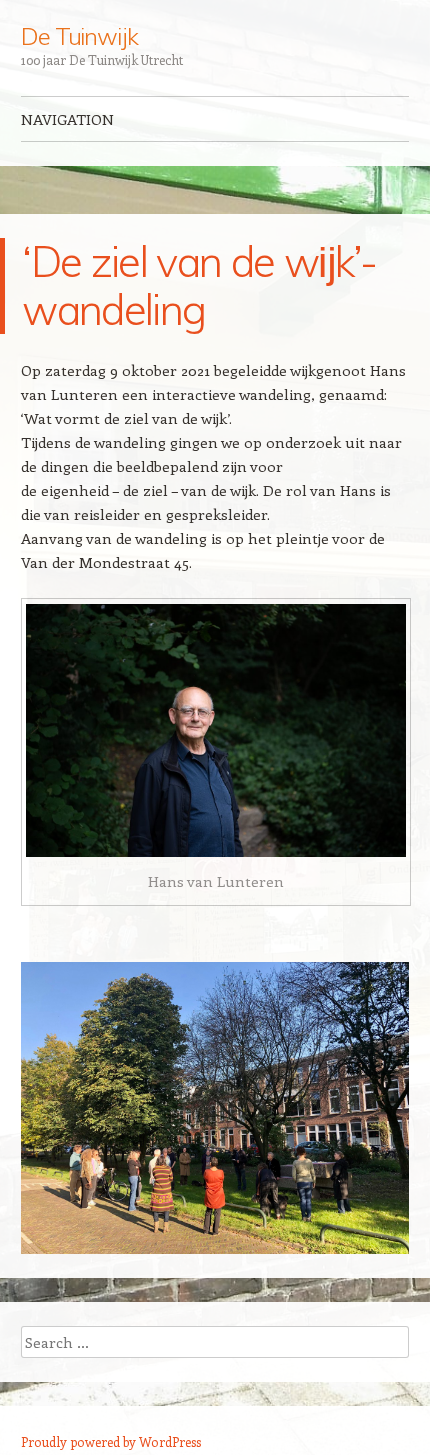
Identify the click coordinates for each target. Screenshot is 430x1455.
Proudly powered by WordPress (111, 1441)
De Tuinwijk (79, 36)
